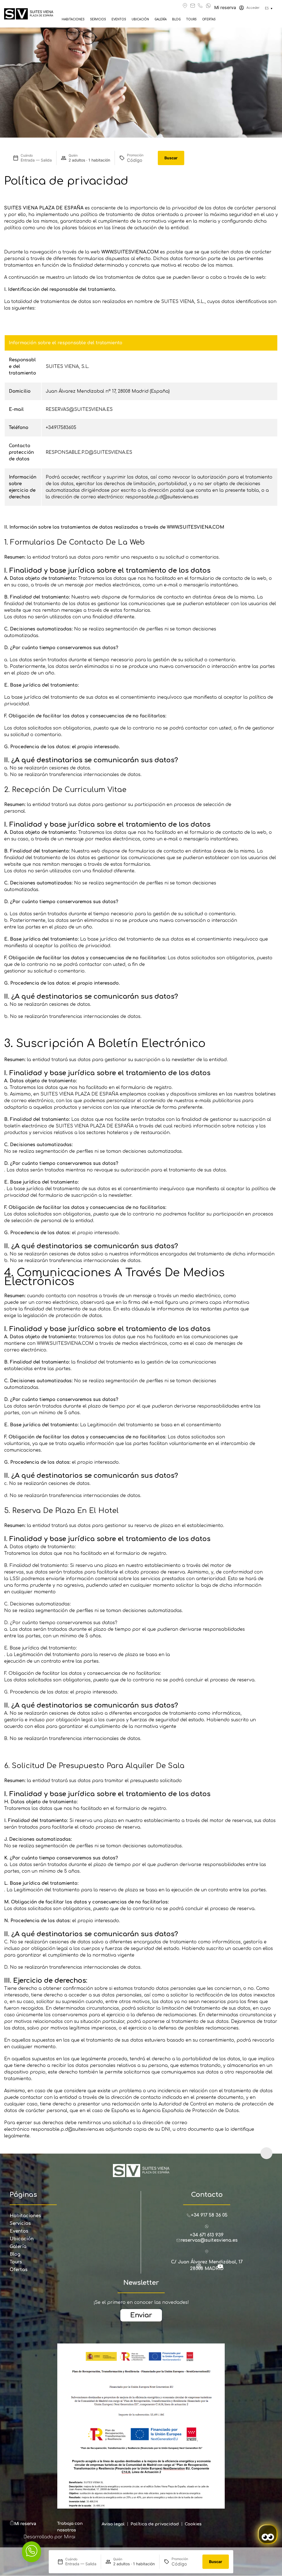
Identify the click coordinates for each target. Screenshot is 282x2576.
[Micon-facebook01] (191, 2269)
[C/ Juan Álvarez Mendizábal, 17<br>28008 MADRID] (207, 2251)
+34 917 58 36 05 (209, 2215)
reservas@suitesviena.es (209, 2240)
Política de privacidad (155, 2524)
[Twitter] (212, 2269)
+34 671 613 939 (207, 2235)
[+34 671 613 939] (208, 6)
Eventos (119, 19)
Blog (176, 19)
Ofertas (209, 19)
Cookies (193, 2524)
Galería (161, 19)
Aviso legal (113, 2524)
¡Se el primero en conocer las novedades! (141, 2302)
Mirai (70, 2537)
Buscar (171, 158)
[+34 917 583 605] (200, 6)
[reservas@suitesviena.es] (193, 6)
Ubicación (140, 19)
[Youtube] (223, 2269)
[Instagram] (201, 2269)
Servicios (98, 19)
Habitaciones (73, 19)
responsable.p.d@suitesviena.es (67, 2129)
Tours (191, 19)
